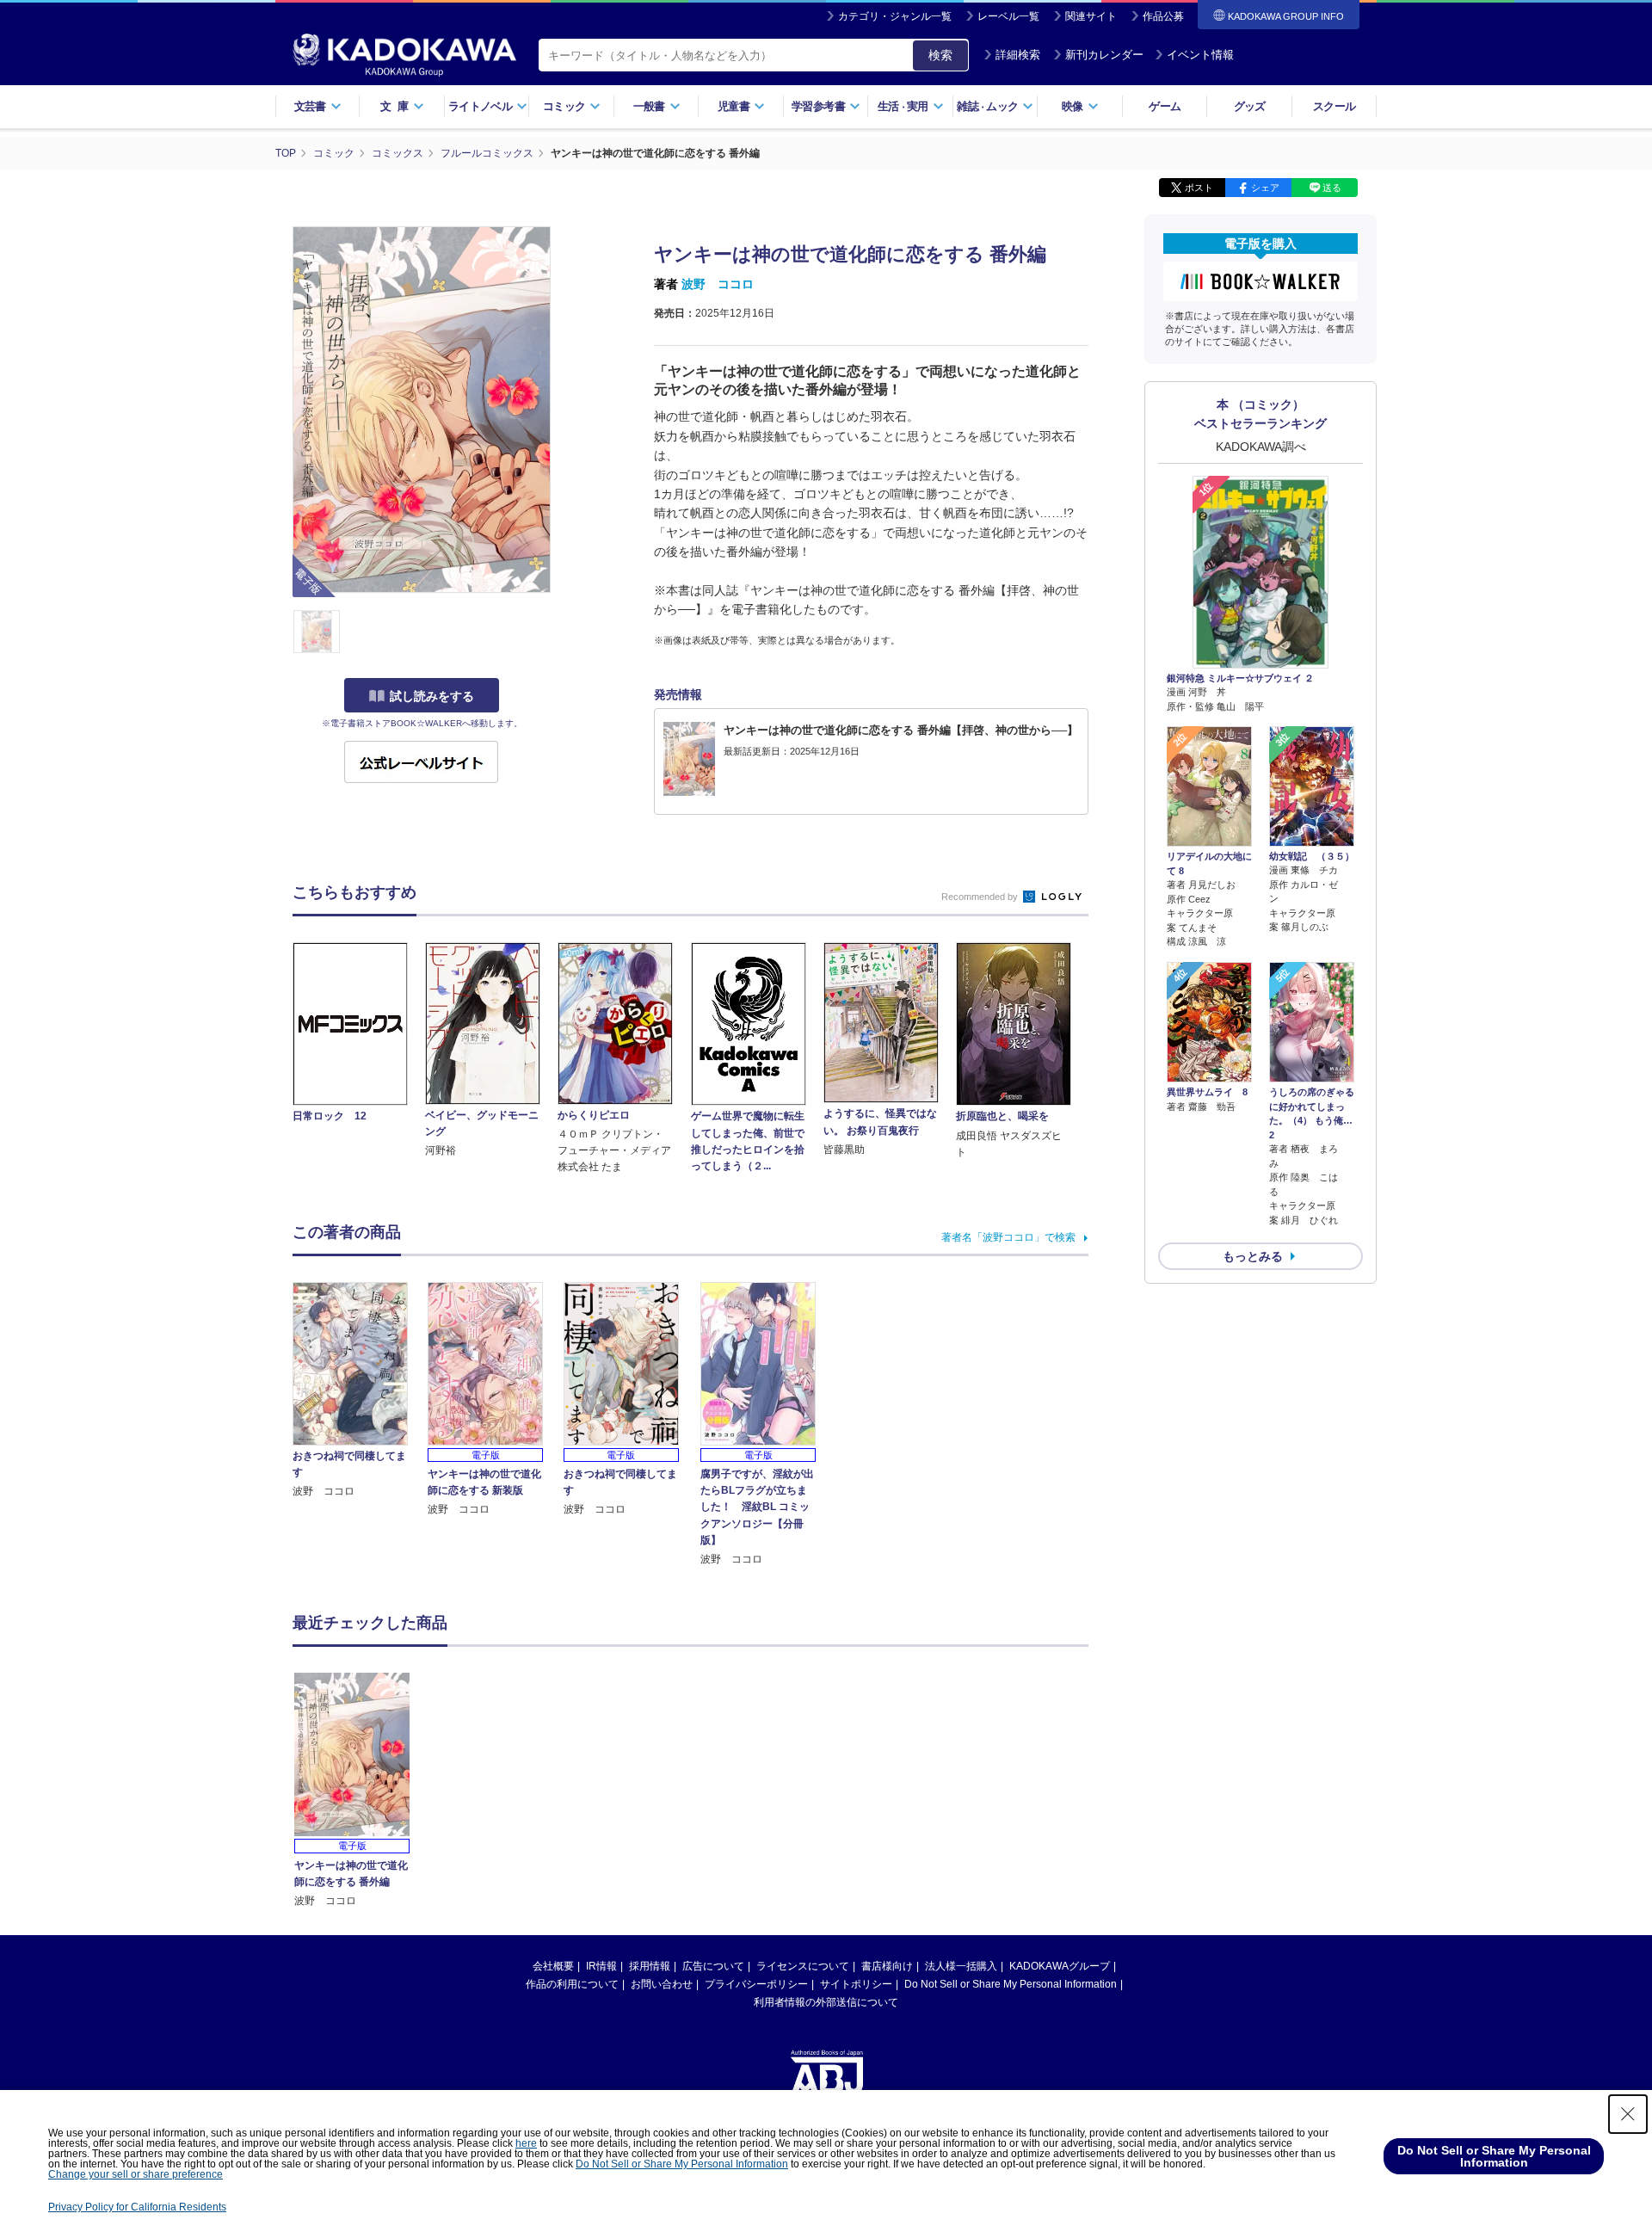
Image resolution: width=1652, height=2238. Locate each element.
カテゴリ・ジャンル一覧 (895, 16)
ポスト (1199, 188)
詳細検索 (1018, 55)
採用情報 (650, 1966)
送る (1332, 188)
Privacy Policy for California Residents (137, 2207)
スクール (1334, 106)
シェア (1265, 188)
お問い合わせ (662, 1984)
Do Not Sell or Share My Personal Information (1011, 1984)
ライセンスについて (803, 1966)
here (526, 2143)
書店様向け (887, 1966)
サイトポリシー (856, 1984)
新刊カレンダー (1104, 55)
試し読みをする (432, 696)
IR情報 (601, 1966)
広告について (713, 1966)
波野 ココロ (718, 284)
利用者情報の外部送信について (826, 2002)
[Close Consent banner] (1628, 2114)
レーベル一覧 (1008, 16)
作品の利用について (572, 1984)
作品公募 (1163, 16)
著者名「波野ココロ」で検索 (1008, 1237)
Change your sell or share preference (136, 2174)
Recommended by (981, 897)
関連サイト (1091, 16)
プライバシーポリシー (756, 1984)
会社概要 (553, 1966)
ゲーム (1165, 106)
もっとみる (1253, 1256)
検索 (940, 55)
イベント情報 (1200, 55)
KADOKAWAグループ (1060, 1966)
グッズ (1250, 106)
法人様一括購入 (961, 1966)
